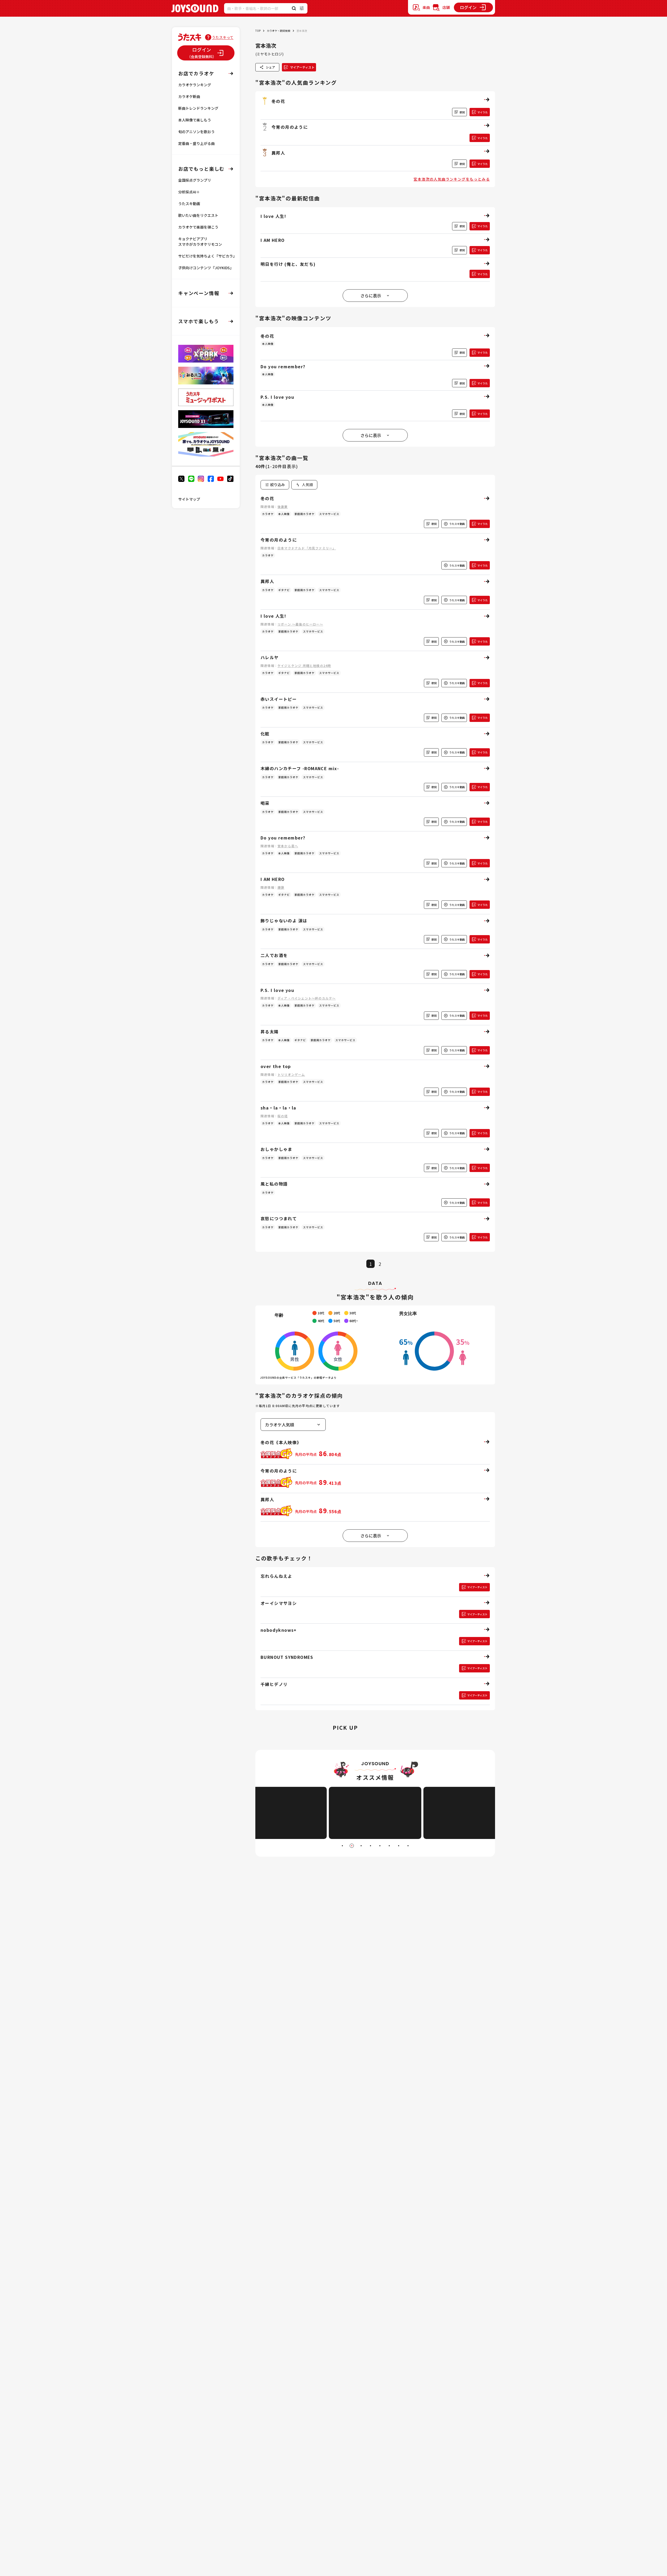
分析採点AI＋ (189, 192)
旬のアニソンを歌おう (196, 132)
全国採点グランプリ (195, 180)
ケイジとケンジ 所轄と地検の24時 (304, 666)
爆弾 (281, 887)
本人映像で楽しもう (195, 120)
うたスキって (223, 37)
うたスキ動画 (189, 204)
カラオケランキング (195, 85)
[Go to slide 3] (361, 1846)
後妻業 (283, 507)
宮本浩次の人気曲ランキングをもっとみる (452, 179)
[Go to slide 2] (352, 1846)
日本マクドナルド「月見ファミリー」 (307, 548)
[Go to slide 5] (380, 1846)
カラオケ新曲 (189, 96)
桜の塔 (283, 1116)
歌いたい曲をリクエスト (198, 215)
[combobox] (304, 485)
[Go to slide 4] (370, 1846)
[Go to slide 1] (342, 1846)
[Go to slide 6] (389, 1846)
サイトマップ (189, 499)
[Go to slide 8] (408, 1846)
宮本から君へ (288, 846)
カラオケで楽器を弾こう (198, 227)
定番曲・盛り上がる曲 (196, 143)
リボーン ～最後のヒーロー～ (300, 624)
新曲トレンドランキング (198, 108)
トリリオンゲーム (291, 1074)
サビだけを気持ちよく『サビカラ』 (207, 256)
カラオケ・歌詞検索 (279, 31)
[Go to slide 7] (399, 1846)
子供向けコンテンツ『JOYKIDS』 (206, 268)
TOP (258, 31)
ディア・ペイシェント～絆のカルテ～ (307, 998)
